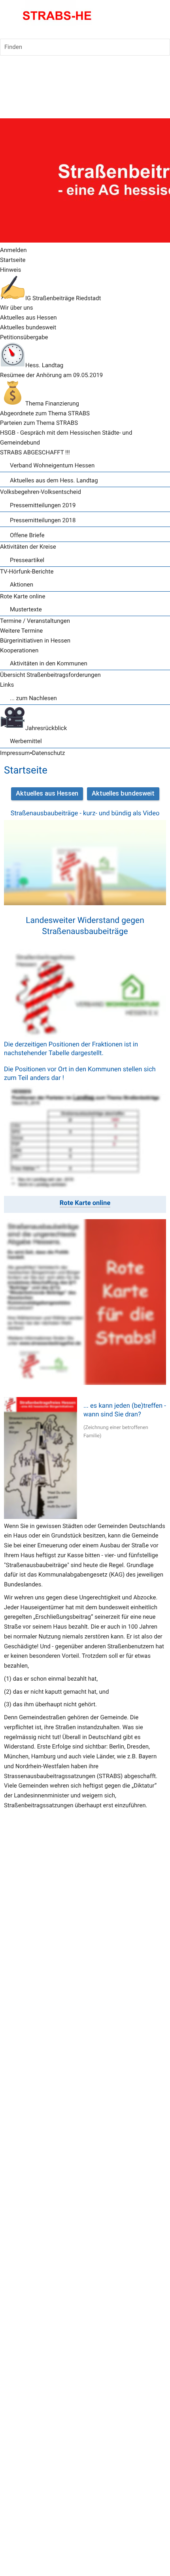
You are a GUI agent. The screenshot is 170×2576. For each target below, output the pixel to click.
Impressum (15, 753)
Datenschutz (49, 753)
